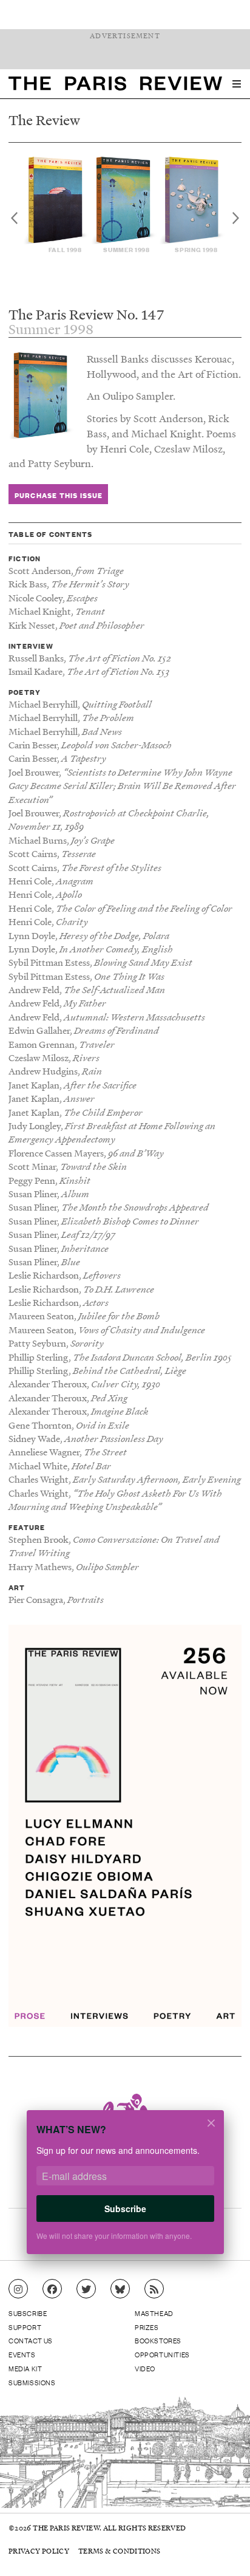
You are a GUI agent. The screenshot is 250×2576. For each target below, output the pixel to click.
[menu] (237, 84)
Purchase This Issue (59, 495)
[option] (57, 205)
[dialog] (125, 2190)
